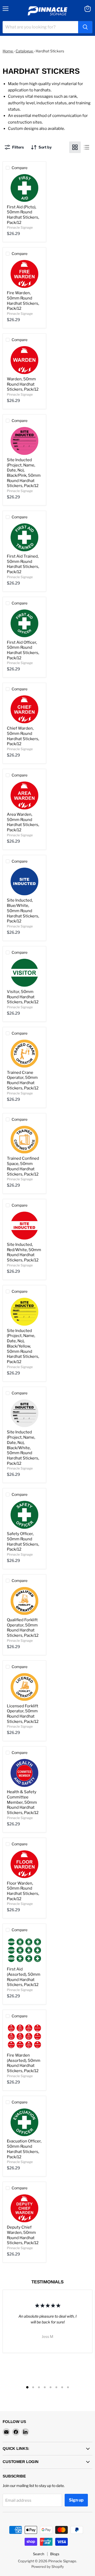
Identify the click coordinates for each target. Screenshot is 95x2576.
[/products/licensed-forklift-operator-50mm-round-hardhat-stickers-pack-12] (24, 1687)
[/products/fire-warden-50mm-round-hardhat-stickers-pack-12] (24, 274)
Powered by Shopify (48, 2567)
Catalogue (25, 51)
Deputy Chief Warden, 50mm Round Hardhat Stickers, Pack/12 (23, 2235)
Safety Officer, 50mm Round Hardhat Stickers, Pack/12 (23, 1542)
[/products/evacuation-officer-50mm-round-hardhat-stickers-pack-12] (24, 2122)
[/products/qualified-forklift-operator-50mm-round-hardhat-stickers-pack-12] (24, 1601)
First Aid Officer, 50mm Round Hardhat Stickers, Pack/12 (23, 650)
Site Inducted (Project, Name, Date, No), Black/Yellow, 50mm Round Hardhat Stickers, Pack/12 (23, 1346)
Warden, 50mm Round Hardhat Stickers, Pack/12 (23, 384)
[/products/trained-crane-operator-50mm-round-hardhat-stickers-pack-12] (24, 1054)
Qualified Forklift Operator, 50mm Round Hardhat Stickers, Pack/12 (23, 1628)
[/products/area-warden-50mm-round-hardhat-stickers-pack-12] (24, 795)
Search (39, 2554)
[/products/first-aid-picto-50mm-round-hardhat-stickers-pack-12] (24, 188)
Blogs (55, 2554)
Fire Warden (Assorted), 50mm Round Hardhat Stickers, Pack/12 (24, 2063)
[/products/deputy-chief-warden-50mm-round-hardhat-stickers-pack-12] (24, 2208)
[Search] (85, 27)
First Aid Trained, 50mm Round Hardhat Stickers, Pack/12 (23, 564)
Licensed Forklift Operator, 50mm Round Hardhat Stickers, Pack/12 (23, 1714)
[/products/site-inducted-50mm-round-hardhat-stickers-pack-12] (24, 1226)
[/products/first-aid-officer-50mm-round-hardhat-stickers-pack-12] (24, 623)
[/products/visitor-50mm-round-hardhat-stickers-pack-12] (24, 973)
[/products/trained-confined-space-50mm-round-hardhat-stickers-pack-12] (24, 1140)
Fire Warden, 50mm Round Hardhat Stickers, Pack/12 (23, 301)
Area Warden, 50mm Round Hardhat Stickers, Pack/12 (23, 822)
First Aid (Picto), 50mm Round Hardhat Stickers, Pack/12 (23, 215)
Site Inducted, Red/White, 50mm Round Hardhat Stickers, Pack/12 (24, 1252)
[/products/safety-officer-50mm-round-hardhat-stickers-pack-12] (24, 1515)
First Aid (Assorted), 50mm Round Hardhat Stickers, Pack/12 (24, 1977)
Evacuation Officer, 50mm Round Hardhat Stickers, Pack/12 (24, 2149)
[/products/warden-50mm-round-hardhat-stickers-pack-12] (24, 360)
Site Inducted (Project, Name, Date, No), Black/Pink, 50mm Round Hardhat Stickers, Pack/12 (24, 473)
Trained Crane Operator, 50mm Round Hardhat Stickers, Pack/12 (23, 1080)
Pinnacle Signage (20, 227)
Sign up (76, 2500)
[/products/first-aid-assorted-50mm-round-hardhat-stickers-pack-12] (24, 1950)
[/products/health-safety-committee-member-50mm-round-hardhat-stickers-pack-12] (24, 1773)
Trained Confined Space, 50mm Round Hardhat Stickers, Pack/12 (23, 1166)
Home (8, 51)
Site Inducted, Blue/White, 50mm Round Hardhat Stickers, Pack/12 (23, 911)
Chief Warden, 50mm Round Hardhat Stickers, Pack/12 (23, 736)
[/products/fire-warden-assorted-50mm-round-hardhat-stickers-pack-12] (24, 2036)
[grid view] (75, 147)
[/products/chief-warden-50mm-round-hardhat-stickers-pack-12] (24, 709)
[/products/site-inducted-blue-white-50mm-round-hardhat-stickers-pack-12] (24, 882)
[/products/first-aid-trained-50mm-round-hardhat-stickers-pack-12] (24, 537)
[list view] (87, 147)
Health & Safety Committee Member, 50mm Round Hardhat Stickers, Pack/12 (23, 1802)
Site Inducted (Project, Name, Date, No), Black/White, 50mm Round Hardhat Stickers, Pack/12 (23, 1448)
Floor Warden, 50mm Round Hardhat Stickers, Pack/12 (23, 1891)
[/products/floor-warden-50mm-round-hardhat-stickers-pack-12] (24, 1864)
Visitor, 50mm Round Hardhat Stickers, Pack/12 (23, 997)
